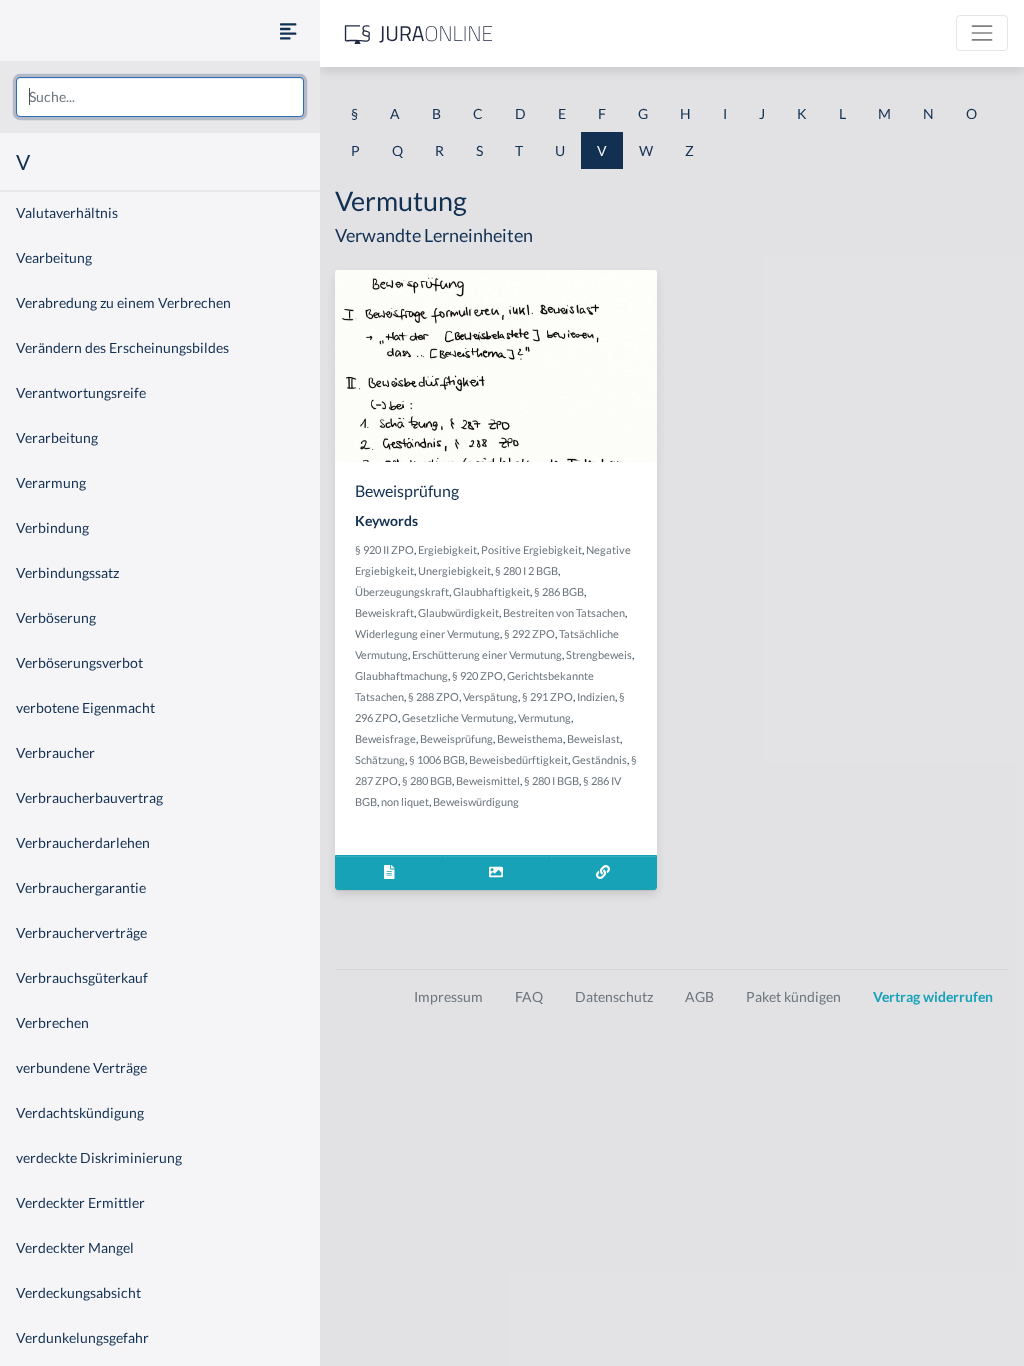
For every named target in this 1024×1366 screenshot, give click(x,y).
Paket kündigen (793, 996)
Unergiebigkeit (454, 570)
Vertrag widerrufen (933, 996)
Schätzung (380, 759)
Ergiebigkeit (447, 549)
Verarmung (51, 482)
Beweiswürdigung (476, 801)
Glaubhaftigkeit (491, 591)
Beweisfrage (385, 738)
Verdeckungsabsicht (78, 1292)
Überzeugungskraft (402, 591)
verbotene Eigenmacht (85, 707)
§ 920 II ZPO (384, 549)
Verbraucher (55, 752)
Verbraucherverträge (81, 932)
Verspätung (490, 696)
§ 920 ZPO (477, 675)
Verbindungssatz (67, 572)
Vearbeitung (54, 257)
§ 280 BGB (427, 780)
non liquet (405, 801)
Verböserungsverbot (79, 662)
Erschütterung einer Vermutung (487, 654)
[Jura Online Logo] (419, 33)
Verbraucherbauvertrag (89, 797)
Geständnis (599, 759)
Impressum (448, 996)
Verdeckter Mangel (75, 1247)
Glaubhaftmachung (401, 675)
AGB (699, 996)
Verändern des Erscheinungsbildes (122, 347)
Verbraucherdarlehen (83, 842)
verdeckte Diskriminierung (99, 1157)
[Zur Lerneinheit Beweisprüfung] (603, 872)
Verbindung (52, 527)
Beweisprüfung (456, 738)
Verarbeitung (57, 437)
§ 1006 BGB (437, 759)
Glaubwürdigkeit (458, 612)
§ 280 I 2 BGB (526, 570)
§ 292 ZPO (529, 633)
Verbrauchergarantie (81, 887)
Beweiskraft (384, 612)
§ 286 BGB (559, 591)
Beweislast (593, 738)
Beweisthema (530, 738)
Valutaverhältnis (67, 212)
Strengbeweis (599, 654)
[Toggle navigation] (982, 33)
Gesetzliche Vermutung (458, 717)
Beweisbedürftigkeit (518, 759)
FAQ (529, 996)
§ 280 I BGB (551, 780)
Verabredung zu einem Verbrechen (123, 302)
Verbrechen (52, 1022)
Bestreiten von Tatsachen (564, 612)
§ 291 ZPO (547, 696)
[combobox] (160, 97)
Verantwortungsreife (81, 392)
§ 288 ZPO (433, 696)
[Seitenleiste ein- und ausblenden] (288, 30)
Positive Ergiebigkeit (531, 549)
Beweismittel (488, 780)
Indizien (596, 696)
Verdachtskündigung (80, 1112)
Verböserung (56, 617)
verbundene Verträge (81, 1067)
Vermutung (544, 717)
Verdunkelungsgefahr (82, 1337)
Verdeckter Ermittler (80, 1202)
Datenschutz (614, 996)
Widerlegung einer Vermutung (427, 633)
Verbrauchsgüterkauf (82, 977)
